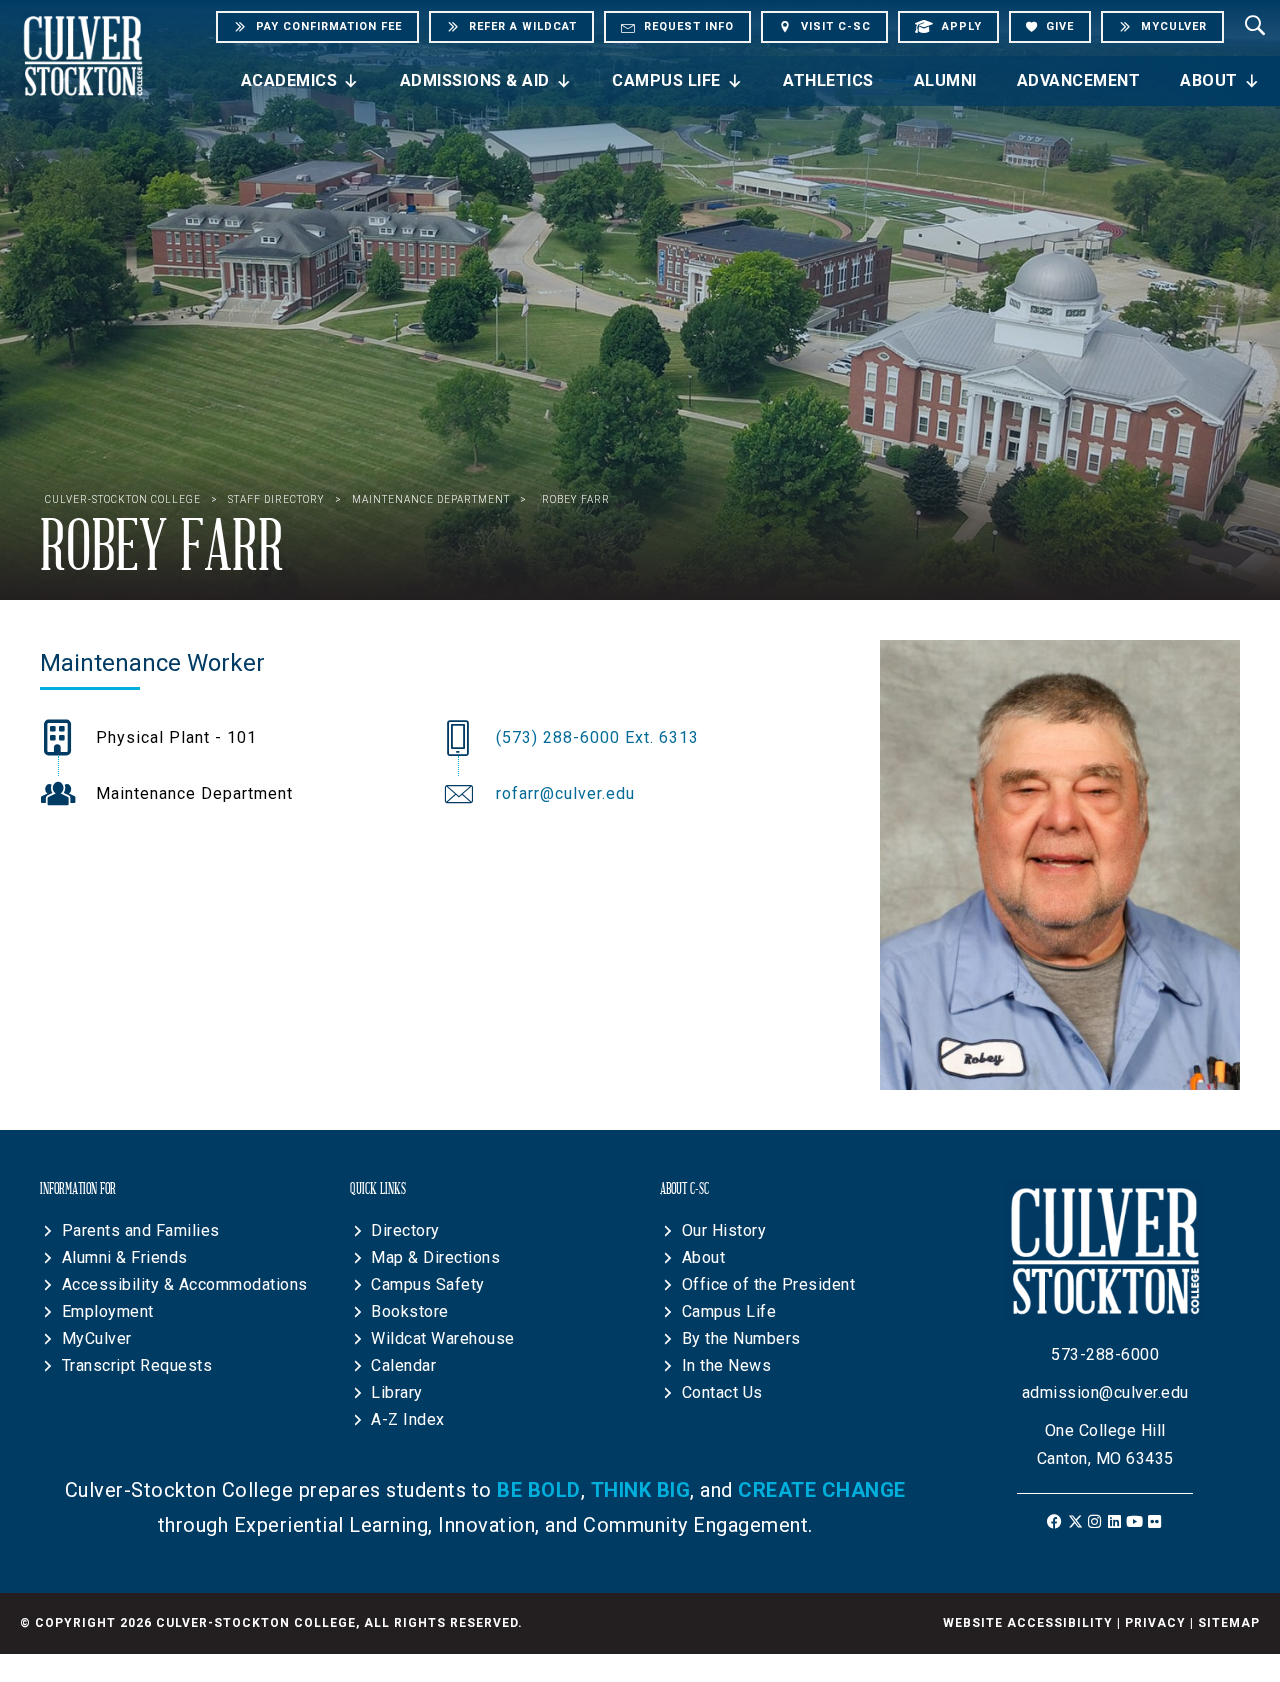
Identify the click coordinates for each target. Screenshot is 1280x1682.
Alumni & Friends (125, 1257)
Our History (724, 1230)
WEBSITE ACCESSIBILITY (1028, 1623)
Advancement (1079, 80)
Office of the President (769, 1284)
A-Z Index (408, 1419)
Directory (405, 1230)
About (1209, 80)
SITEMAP (1229, 1623)
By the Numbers (741, 1338)
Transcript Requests (137, 1365)
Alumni (945, 80)
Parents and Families (141, 1230)
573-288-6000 (1105, 1354)
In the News (727, 1365)
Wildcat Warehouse (443, 1338)
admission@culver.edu (1105, 1392)
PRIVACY (1155, 1623)
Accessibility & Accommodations (185, 1284)
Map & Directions (435, 1257)
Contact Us (722, 1392)
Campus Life (666, 80)
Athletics (828, 80)
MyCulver (97, 1338)
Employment (108, 1311)
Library (397, 1392)
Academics (289, 80)
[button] (1055, 1521)
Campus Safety (428, 1284)
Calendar (403, 1365)
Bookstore (410, 1311)
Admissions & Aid (475, 80)
